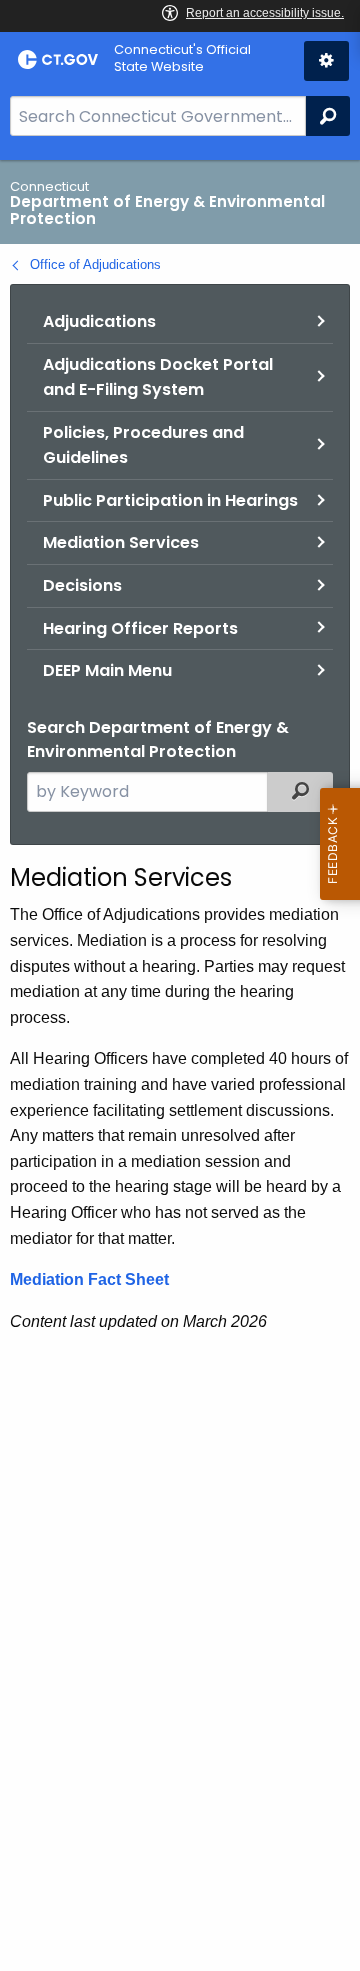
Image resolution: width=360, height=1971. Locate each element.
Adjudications (99, 321)
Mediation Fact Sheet (89, 1279)
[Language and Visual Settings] (326, 61)
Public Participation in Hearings (170, 500)
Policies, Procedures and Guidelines (143, 445)
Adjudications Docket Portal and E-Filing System (158, 377)
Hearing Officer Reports (140, 628)
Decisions (82, 585)
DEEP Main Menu (107, 670)
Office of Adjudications (95, 264)
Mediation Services (121, 542)
